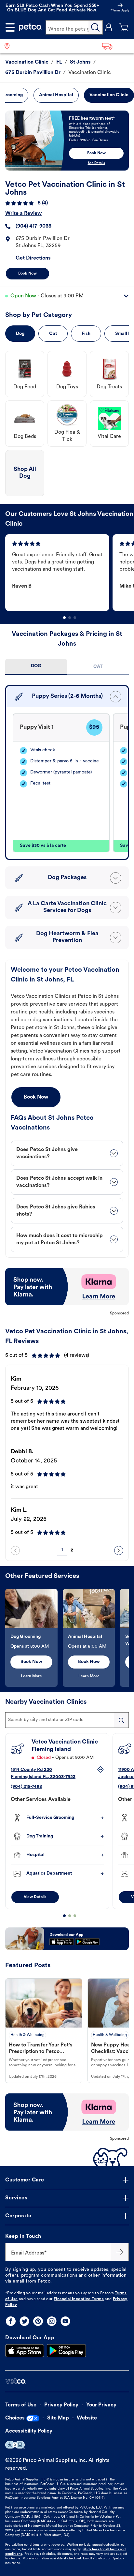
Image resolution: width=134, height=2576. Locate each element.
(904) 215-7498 (26, 1787)
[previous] (15, 1550)
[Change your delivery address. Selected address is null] (116, 46)
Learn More (31, 1676)
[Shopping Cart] (124, 27)
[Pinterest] (38, 2321)
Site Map (58, 2418)
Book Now (27, 274)
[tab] (36, 667)
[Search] (96, 27)
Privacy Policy (61, 2405)
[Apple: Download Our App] (25, 2351)
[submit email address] (120, 2252)
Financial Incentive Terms (79, 2299)
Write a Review (23, 214)
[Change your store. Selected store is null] (10, 46)
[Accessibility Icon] (15, 2445)
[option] (59, 573)
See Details (96, 163)
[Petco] (30, 27)
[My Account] (109, 27)
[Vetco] (15, 2381)
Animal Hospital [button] (56, 95)
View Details (35, 1897)
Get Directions (33, 258)
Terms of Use (21, 2405)
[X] (24, 2321)
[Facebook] (11, 2321)
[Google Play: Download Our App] (66, 2351)
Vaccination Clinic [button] (109, 95)
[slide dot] (64, 618)
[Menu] (10, 27)
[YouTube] (65, 2321)
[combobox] (67, 1720)
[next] (119, 1550)
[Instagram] (52, 2321)
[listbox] (70, 573)
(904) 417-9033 (33, 226)
